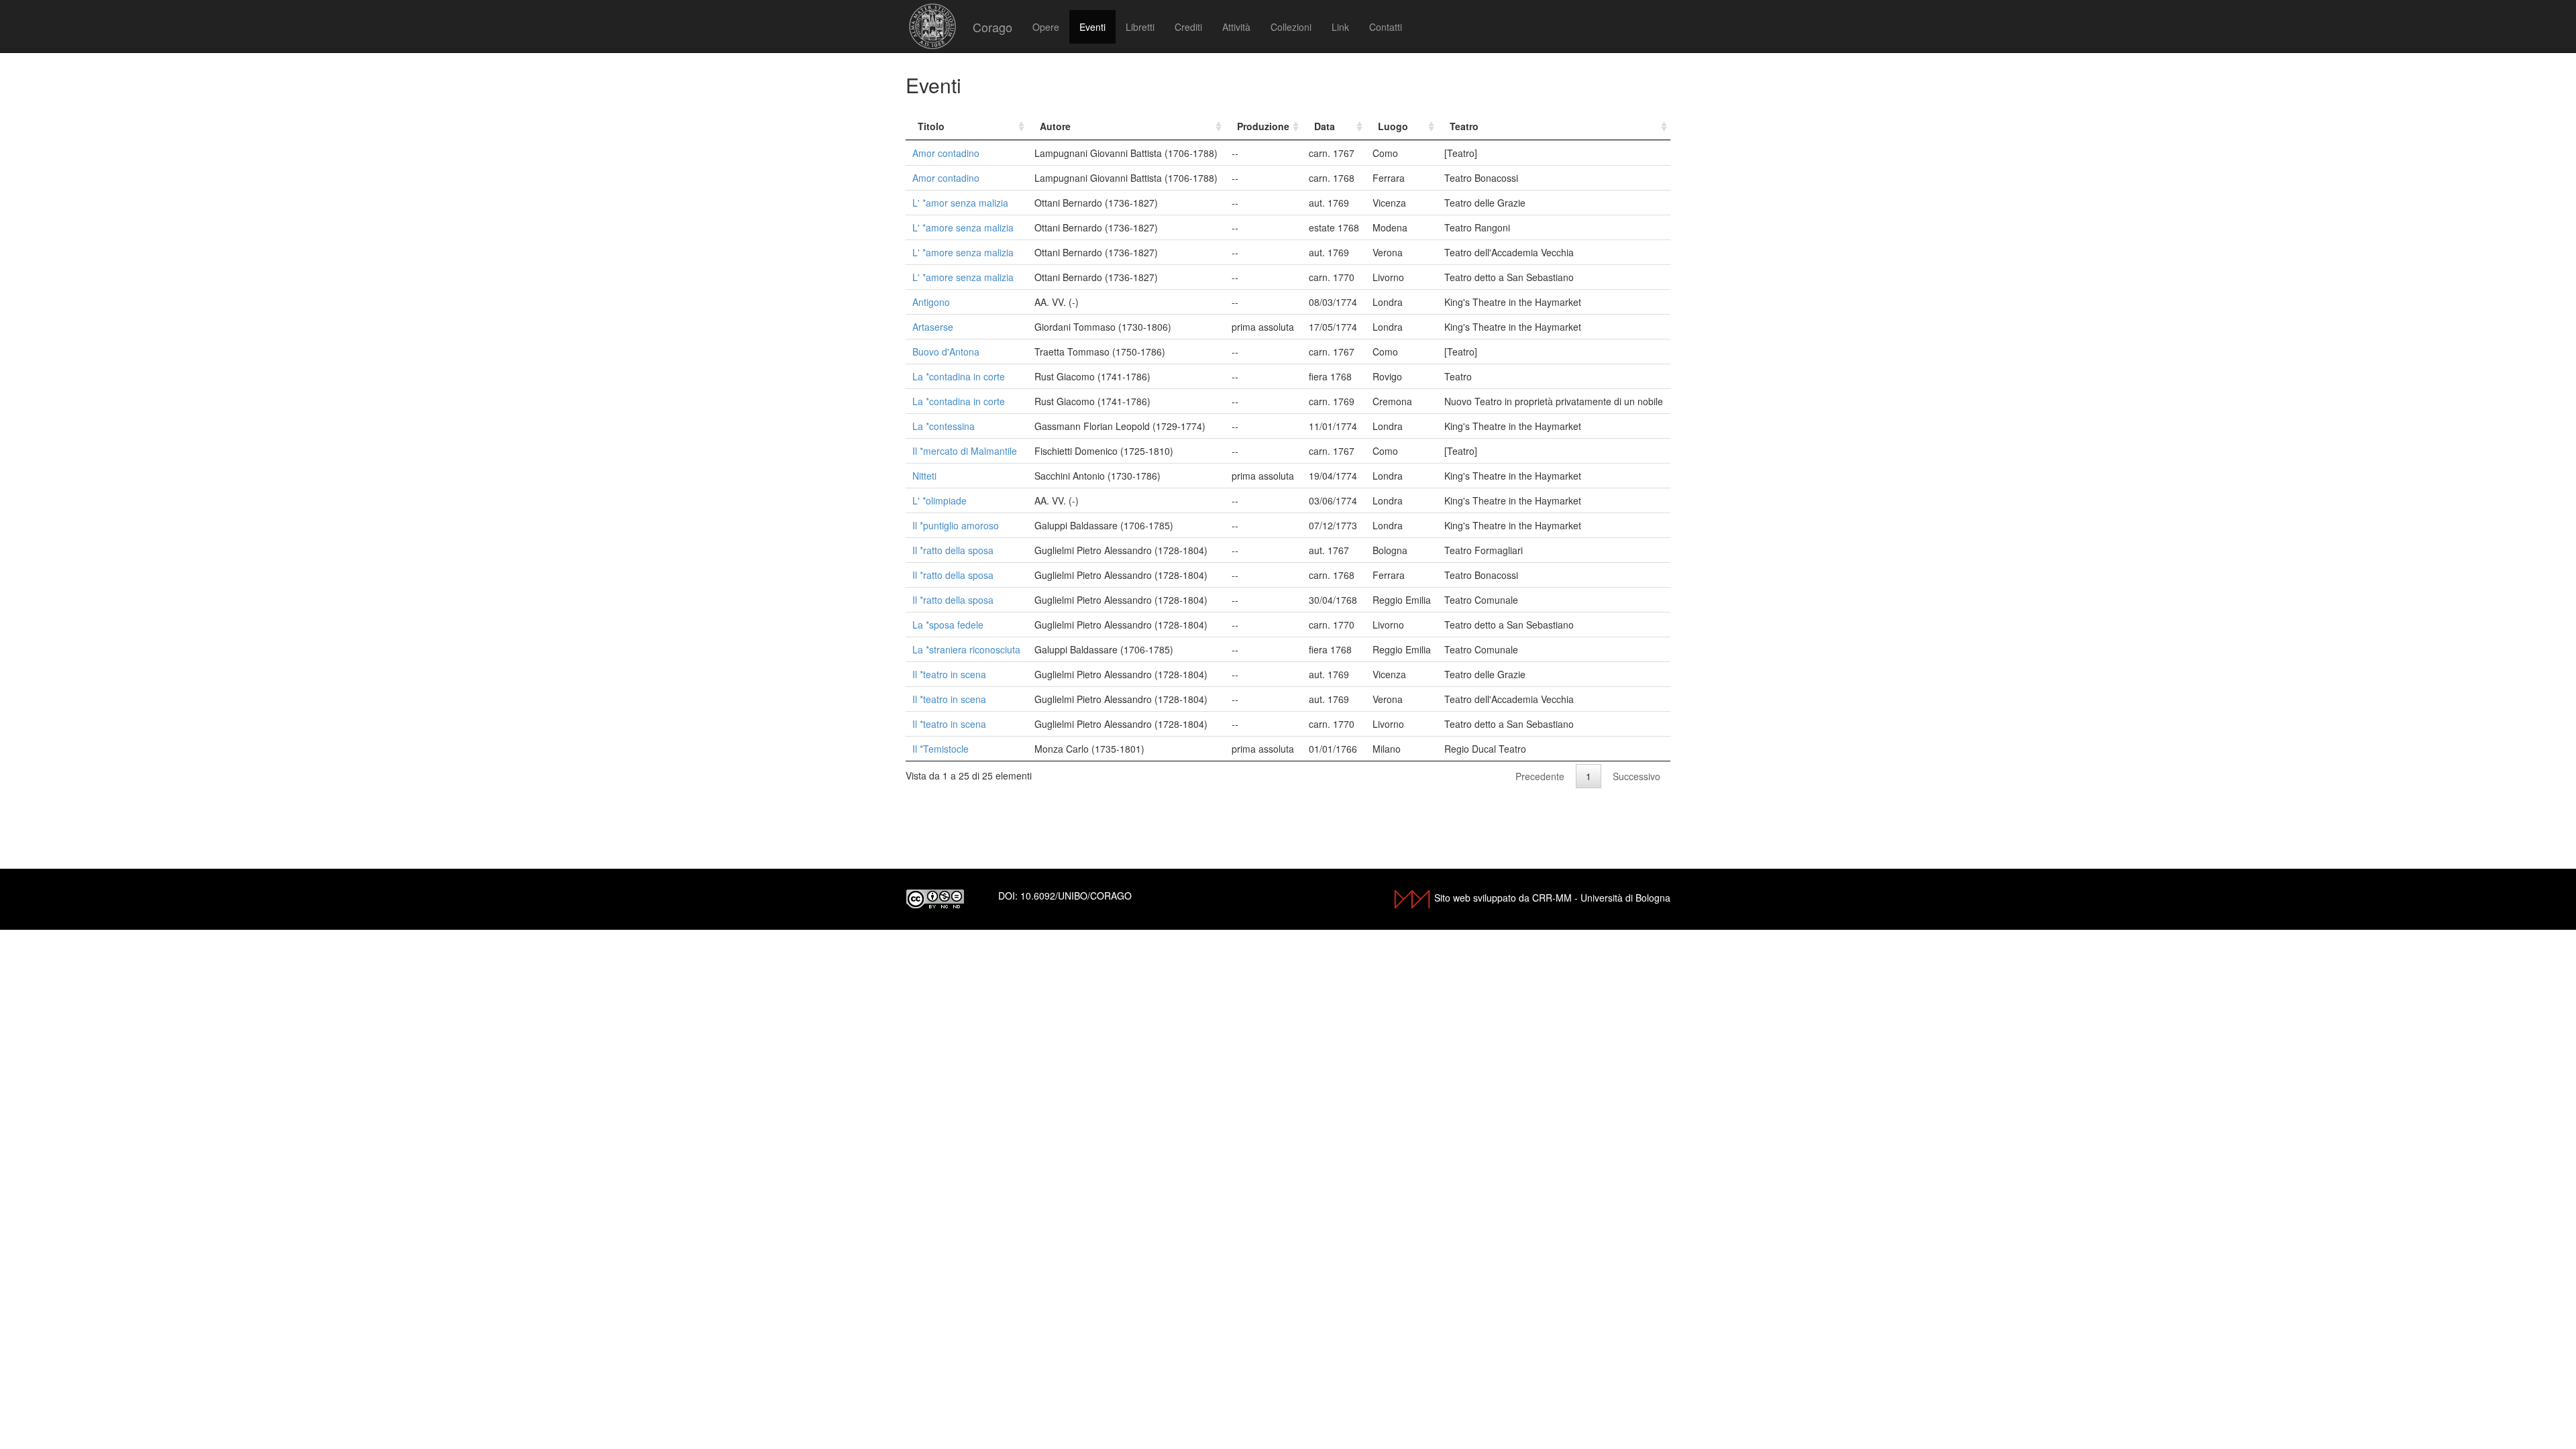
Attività (1236, 27)
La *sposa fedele (948, 625)
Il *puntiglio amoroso (956, 525)
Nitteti (924, 476)
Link (1340, 27)
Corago (992, 27)
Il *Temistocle (941, 749)
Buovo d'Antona (946, 352)
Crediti (1188, 27)
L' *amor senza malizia (960, 203)
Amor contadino (946, 153)
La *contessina (944, 426)
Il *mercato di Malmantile (965, 451)
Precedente (1540, 776)
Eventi (1092, 27)
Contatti (1386, 27)
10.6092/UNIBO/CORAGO (1076, 896)
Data (1325, 126)
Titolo (931, 126)
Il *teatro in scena (949, 674)
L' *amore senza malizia (963, 227)
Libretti (1140, 27)
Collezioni (1291, 27)
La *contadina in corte (959, 376)
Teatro (1464, 126)
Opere (1046, 27)
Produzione (1263, 126)
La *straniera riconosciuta (966, 649)
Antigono (931, 302)
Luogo (1393, 126)
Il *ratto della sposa (953, 550)
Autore (1055, 126)
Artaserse (933, 327)
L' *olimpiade (940, 500)
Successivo (1636, 776)
